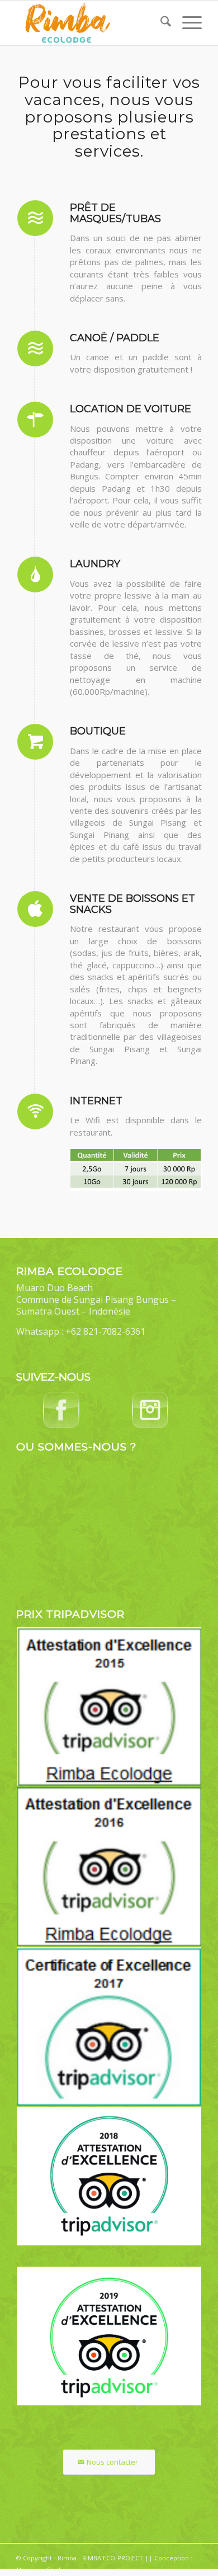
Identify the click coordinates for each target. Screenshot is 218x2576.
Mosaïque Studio (41, 2570)
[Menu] (186, 23)
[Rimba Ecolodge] (90, 23)
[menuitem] (160, 23)
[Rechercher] (160, 23)
